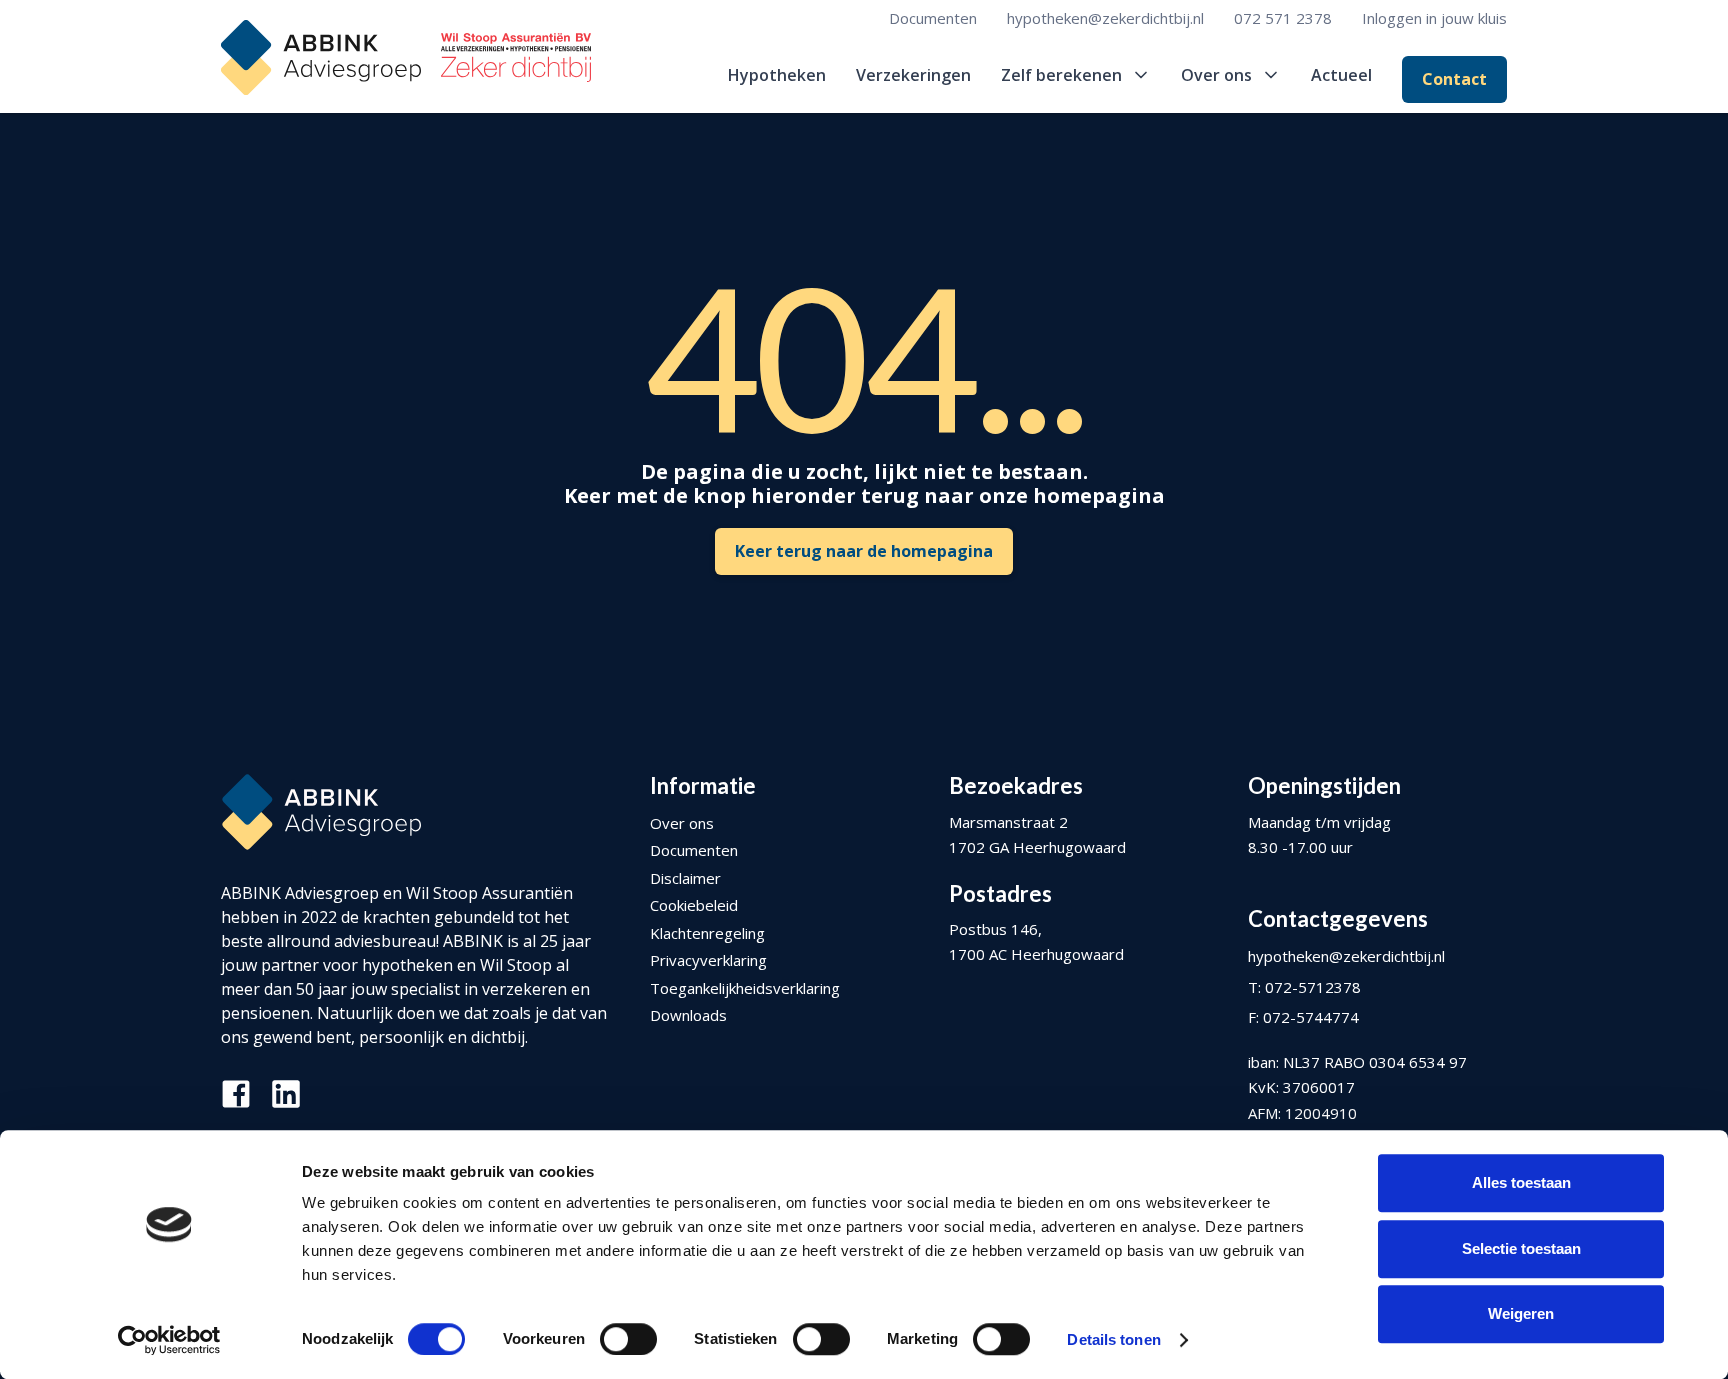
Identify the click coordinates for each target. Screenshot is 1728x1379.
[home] (406, 57)
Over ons (682, 823)
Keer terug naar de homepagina (864, 551)
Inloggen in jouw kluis (1434, 18)
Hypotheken (777, 75)
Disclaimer (685, 878)
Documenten (933, 18)
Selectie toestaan (1521, 1248)
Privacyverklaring (708, 960)
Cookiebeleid (694, 905)
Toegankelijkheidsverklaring (745, 988)
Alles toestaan (1521, 1182)
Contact (1454, 79)
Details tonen (1113, 1339)
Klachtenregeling (707, 933)
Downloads (688, 1015)
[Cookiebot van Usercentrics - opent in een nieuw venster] (169, 1340)
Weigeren (1521, 1313)
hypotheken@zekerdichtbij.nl (1105, 18)
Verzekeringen (913, 75)
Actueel (1341, 75)
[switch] (628, 1339)
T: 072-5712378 (1304, 987)
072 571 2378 (1283, 18)
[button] (1076, 75)
